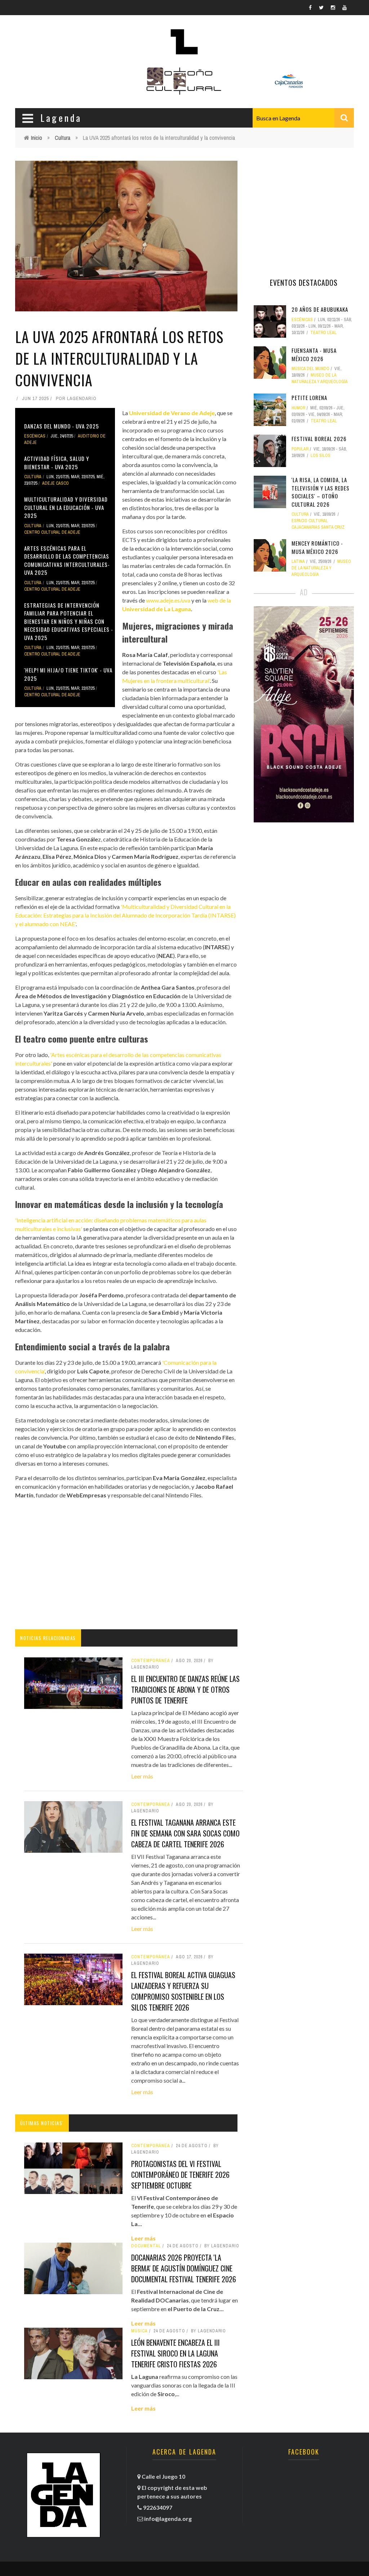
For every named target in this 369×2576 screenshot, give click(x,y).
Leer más (142, 1776)
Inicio (37, 138)
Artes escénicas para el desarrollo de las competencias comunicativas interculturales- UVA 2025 (67, 560)
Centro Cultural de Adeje (52, 532)
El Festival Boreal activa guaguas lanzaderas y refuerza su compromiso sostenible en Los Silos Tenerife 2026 (183, 1991)
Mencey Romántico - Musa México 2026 (317, 547)
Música (139, 2331)
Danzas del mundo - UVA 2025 (62, 426)
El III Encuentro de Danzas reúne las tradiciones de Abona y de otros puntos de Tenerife (185, 1689)
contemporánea (151, 2146)
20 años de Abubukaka (320, 309)
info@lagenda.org (168, 2519)
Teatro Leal (323, 333)
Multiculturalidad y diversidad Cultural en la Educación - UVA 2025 (66, 507)
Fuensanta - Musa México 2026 (314, 354)
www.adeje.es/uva (168, 600)
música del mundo (310, 369)
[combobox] (303, 118)
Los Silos (321, 456)
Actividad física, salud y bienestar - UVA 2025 (57, 463)
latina (298, 561)
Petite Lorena (309, 397)
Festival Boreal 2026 (319, 439)
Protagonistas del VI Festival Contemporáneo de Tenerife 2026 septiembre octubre (180, 2175)
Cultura (63, 138)
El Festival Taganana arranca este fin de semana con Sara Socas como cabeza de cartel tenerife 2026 (185, 1833)
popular (300, 449)
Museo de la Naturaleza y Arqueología (321, 568)
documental (146, 2246)
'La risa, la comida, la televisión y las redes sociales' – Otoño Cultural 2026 (321, 492)
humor (298, 408)
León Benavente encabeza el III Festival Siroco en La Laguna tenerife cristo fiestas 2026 (175, 2353)
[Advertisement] (126, 1564)
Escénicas (35, 436)
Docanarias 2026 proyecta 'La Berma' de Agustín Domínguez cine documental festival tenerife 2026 (184, 2268)
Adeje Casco (55, 483)
